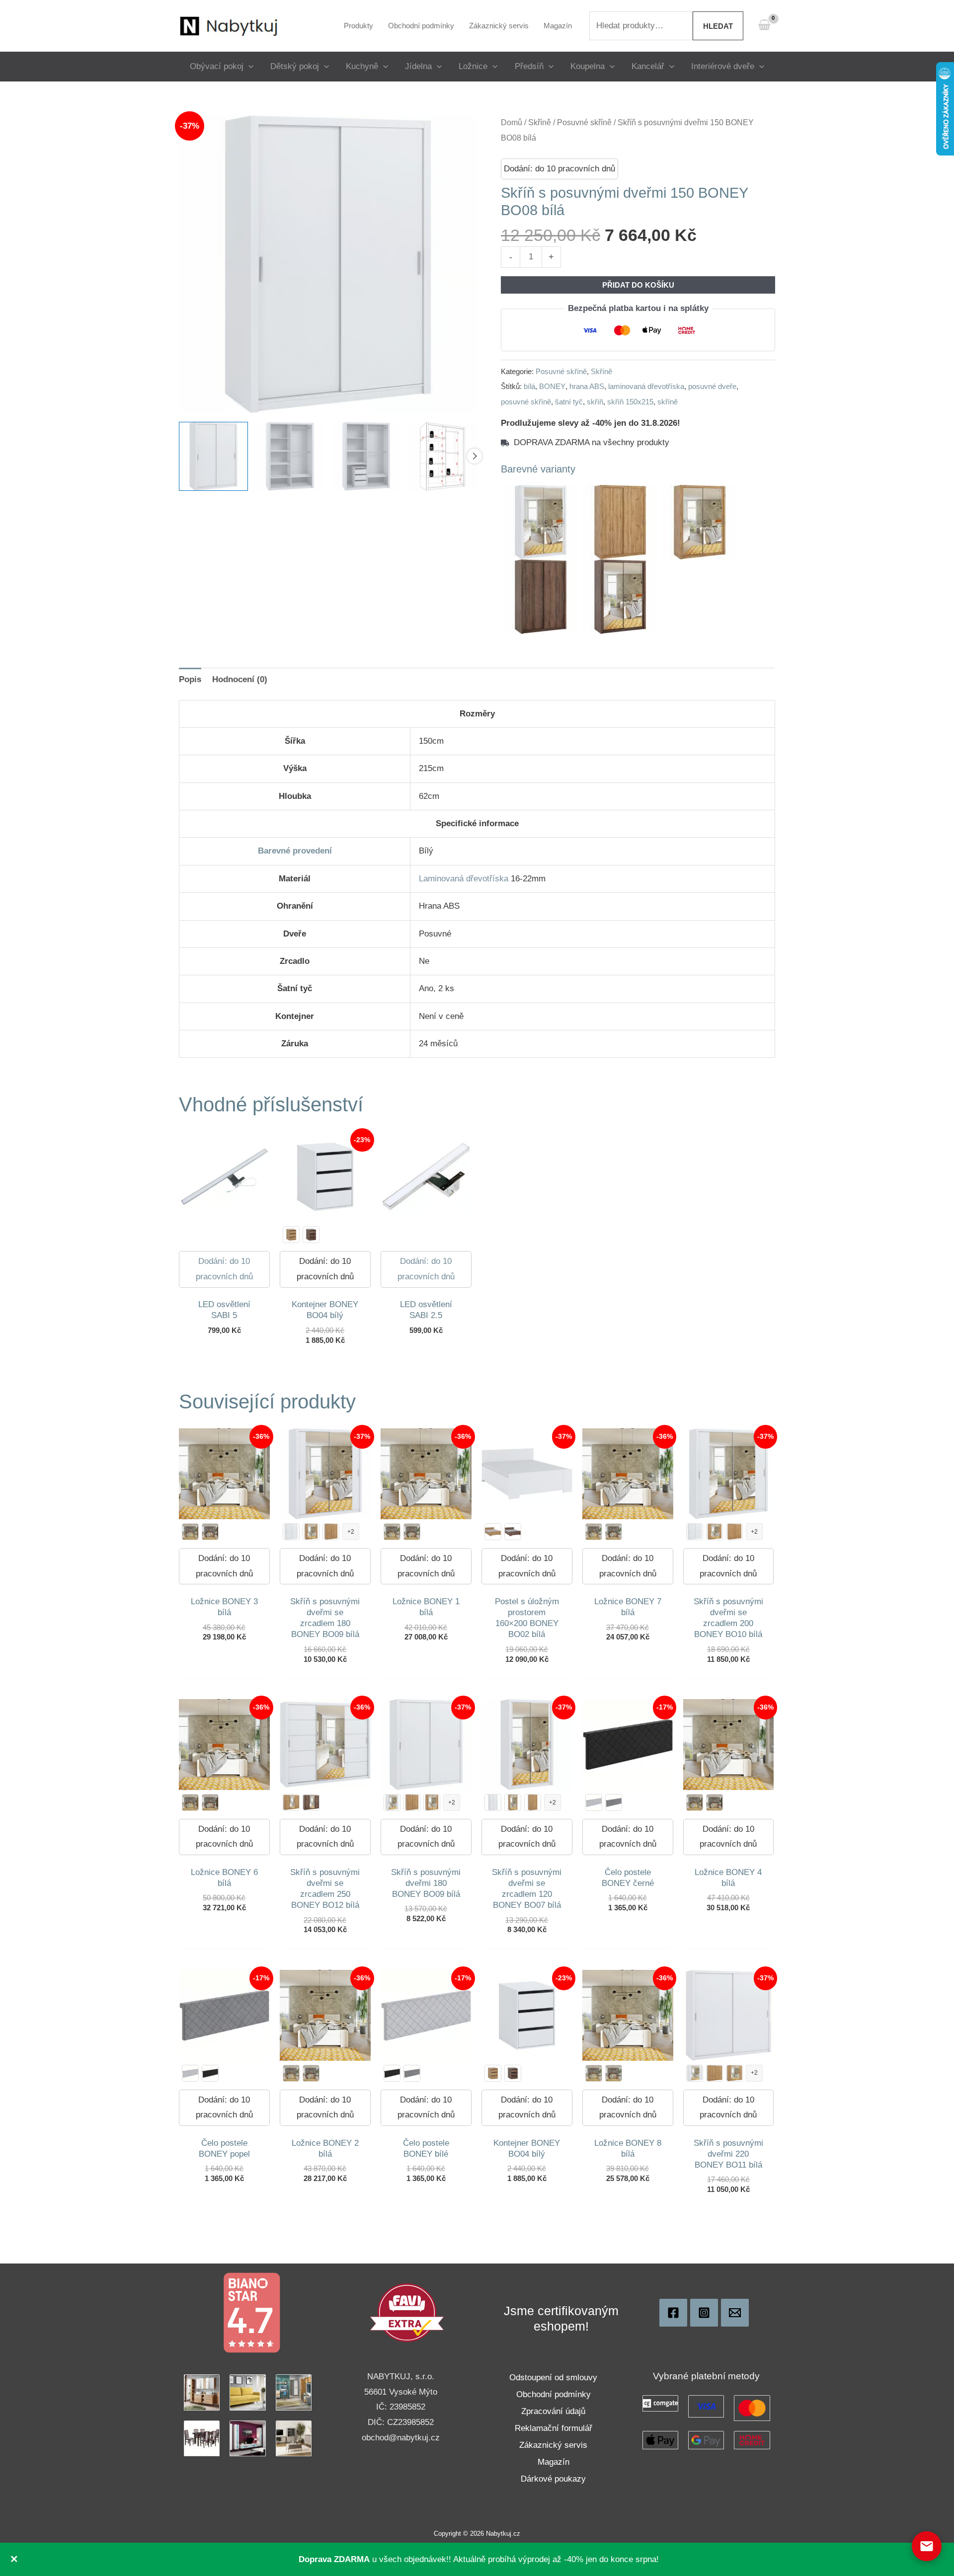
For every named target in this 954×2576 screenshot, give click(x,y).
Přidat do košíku (638, 285)
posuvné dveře (712, 386)
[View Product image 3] (366, 456)
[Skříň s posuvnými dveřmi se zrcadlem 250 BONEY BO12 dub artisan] (291, 1802)
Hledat (718, 26)
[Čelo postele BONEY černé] (210, 2073)
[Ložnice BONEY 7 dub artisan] (594, 1532)
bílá (529, 386)
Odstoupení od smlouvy (553, 2378)
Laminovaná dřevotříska (464, 879)
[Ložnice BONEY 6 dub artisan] (190, 1802)
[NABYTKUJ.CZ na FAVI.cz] (407, 2312)
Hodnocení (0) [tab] (240, 679)
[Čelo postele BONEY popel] (614, 1802)
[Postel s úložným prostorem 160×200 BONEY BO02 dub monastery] (513, 1532)
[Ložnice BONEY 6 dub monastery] (210, 1802)
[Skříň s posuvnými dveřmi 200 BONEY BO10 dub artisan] (734, 1532)
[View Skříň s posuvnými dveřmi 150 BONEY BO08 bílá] (213, 456)
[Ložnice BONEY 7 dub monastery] (614, 1532)
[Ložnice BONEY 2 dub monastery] (311, 2073)
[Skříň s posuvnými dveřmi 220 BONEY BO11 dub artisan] (715, 2073)
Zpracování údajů (553, 2411)
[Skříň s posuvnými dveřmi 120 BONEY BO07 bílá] (493, 1802)
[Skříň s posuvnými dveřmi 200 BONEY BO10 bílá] (695, 1532)
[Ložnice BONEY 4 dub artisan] (695, 1802)
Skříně (540, 122)
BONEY (552, 386)
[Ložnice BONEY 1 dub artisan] (392, 1532)
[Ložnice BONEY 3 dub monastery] (210, 1532)
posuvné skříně (526, 402)
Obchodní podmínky (554, 2394)
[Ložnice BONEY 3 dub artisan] (190, 1532)
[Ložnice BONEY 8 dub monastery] (614, 2073)
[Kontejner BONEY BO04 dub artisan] (291, 1235)
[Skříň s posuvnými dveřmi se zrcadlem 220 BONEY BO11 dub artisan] (734, 2073)
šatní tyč (569, 402)
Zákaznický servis (553, 2445)
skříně (668, 402)
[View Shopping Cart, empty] (764, 26)
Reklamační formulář (554, 2428)
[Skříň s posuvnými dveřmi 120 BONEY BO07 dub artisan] (533, 1802)
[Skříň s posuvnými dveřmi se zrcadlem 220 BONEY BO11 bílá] (695, 2073)
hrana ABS (587, 386)
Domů (512, 122)
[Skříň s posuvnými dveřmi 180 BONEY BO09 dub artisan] (331, 1532)
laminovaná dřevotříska (646, 386)
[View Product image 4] (442, 456)
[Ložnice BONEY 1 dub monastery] (412, 1532)
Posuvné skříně (584, 122)
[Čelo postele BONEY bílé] (594, 1802)
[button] (248, 66)
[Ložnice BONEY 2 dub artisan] (291, 2073)
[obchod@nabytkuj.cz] (735, 2313)
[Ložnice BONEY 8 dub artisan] (594, 2073)
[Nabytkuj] (673, 2313)
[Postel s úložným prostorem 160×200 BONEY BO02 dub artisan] (493, 1532)
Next (475, 456)
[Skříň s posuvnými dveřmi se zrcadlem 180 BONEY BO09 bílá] (392, 1802)
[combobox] (641, 26)
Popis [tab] (190, 679)
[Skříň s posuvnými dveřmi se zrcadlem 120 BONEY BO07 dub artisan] (513, 1802)
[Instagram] (704, 2313)
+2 (351, 1532)
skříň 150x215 (630, 402)
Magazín (554, 2462)
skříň (595, 402)
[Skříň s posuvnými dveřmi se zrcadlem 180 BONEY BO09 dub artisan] (311, 1532)
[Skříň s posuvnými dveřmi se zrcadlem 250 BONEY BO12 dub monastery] (311, 1802)
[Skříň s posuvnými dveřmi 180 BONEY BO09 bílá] (291, 1532)
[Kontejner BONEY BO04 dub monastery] (311, 1235)
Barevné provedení (295, 851)
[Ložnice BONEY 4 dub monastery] (715, 1802)
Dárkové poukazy (553, 2479)
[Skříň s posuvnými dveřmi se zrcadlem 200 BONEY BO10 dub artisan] (715, 1532)
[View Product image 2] (290, 456)
